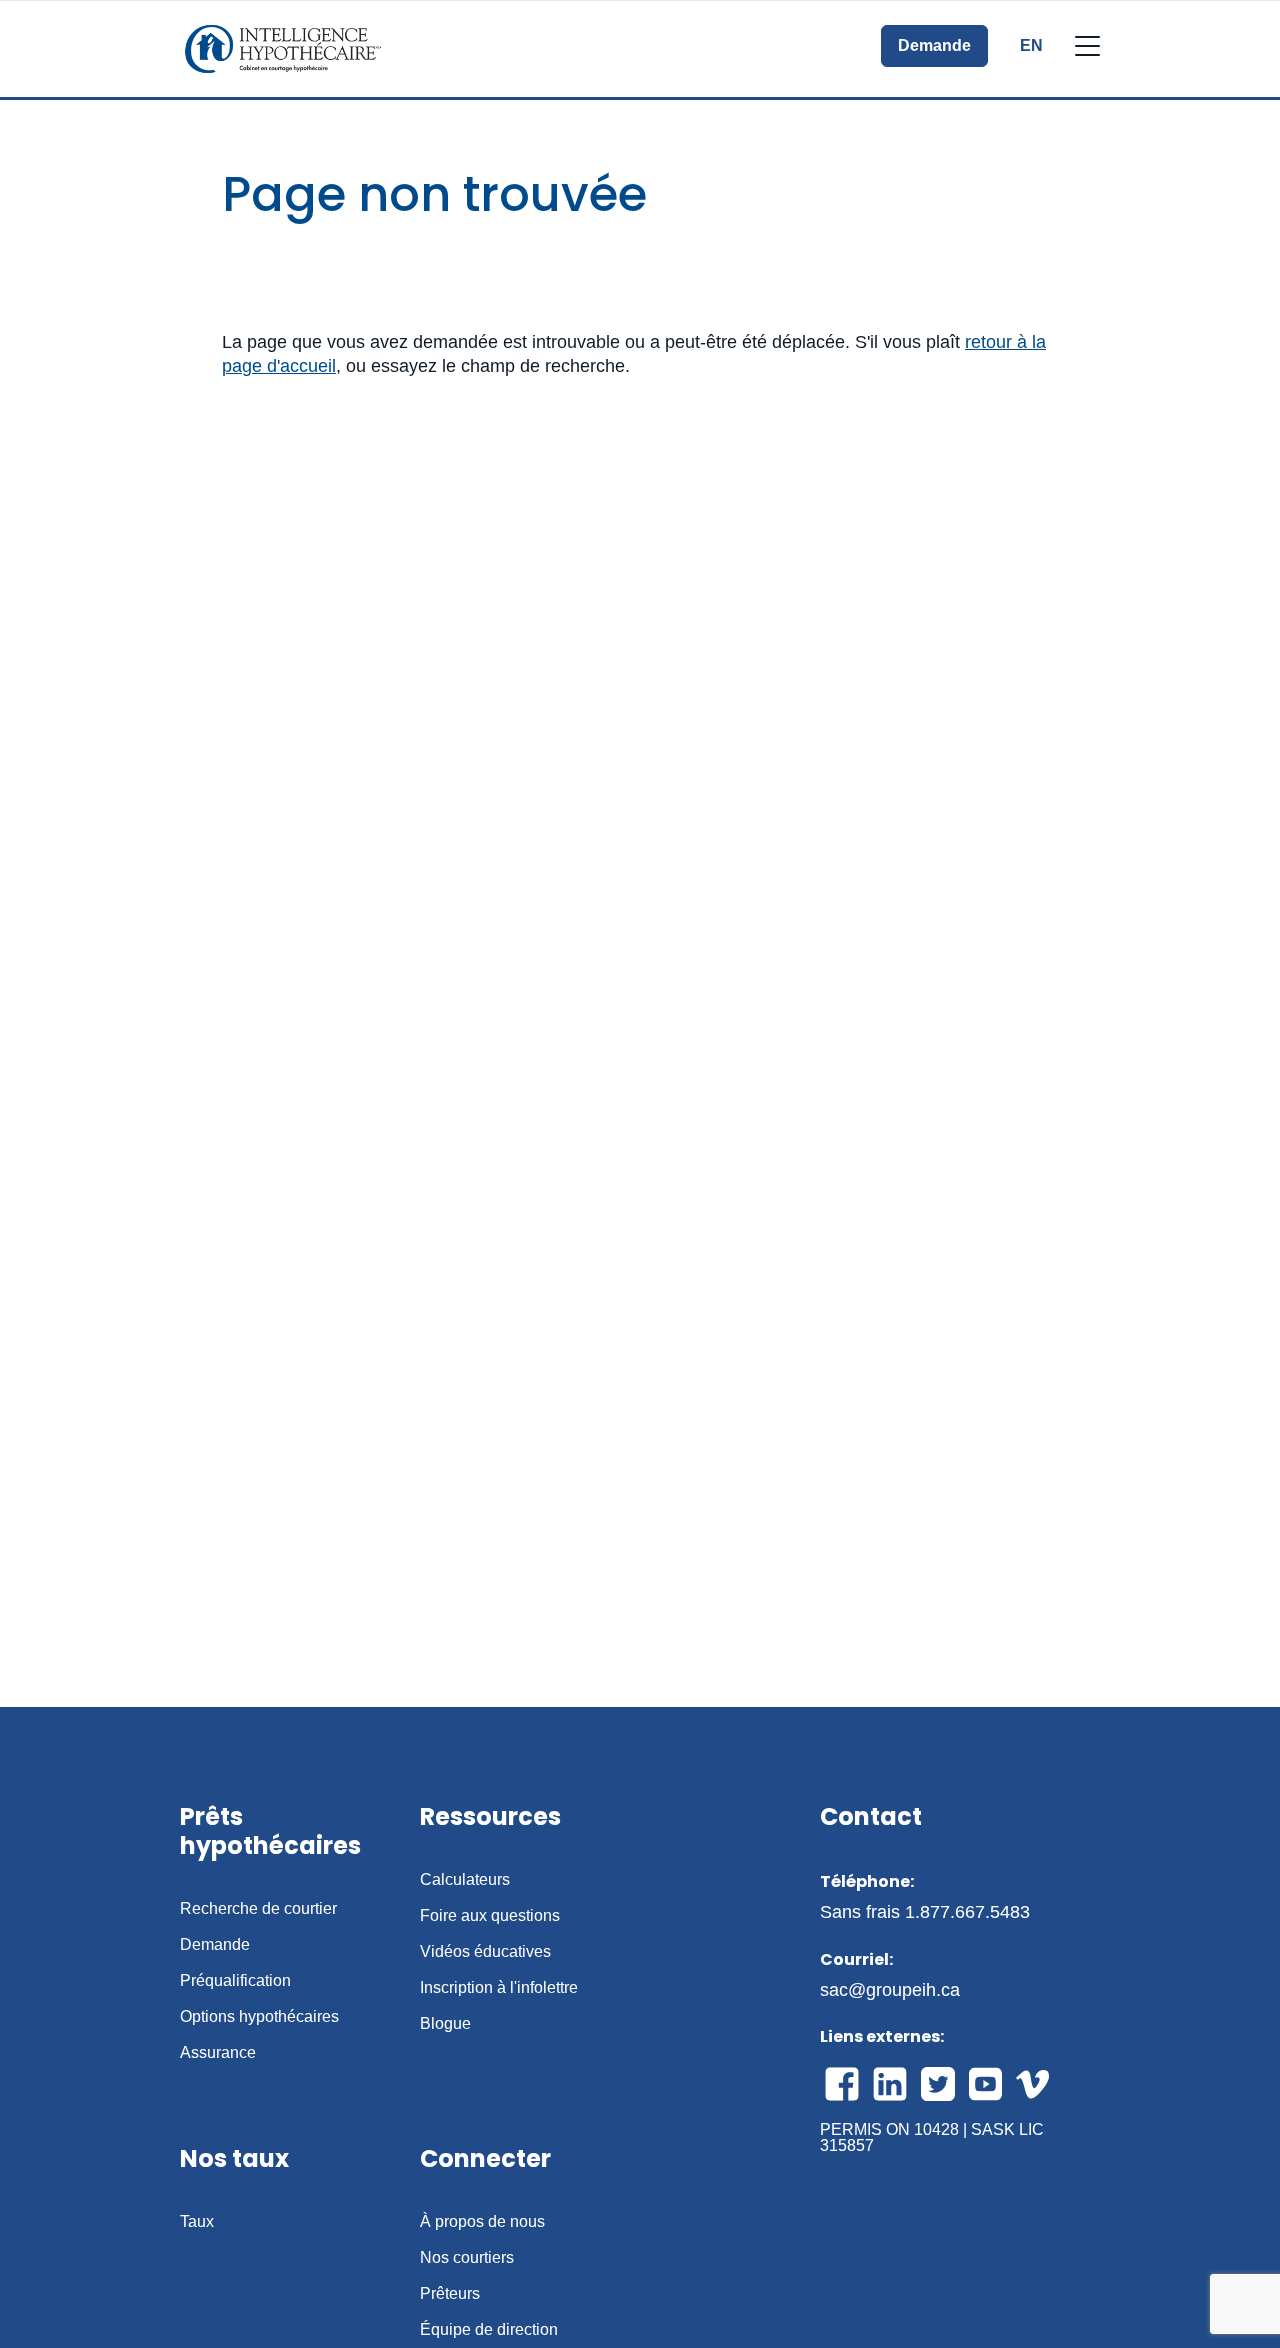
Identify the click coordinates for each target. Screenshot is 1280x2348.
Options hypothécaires (259, 2017)
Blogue (445, 2024)
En (1031, 46)
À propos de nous (482, 2222)
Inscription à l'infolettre (499, 1988)
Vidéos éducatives (485, 1952)
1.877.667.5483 (967, 1912)
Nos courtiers (467, 2258)
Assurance (218, 2053)
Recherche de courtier (258, 1909)
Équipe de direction (489, 2330)
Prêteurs (450, 2294)
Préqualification (235, 1981)
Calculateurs (465, 1880)
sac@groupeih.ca (890, 1990)
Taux (197, 2222)
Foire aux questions (490, 1916)
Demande (934, 45)
